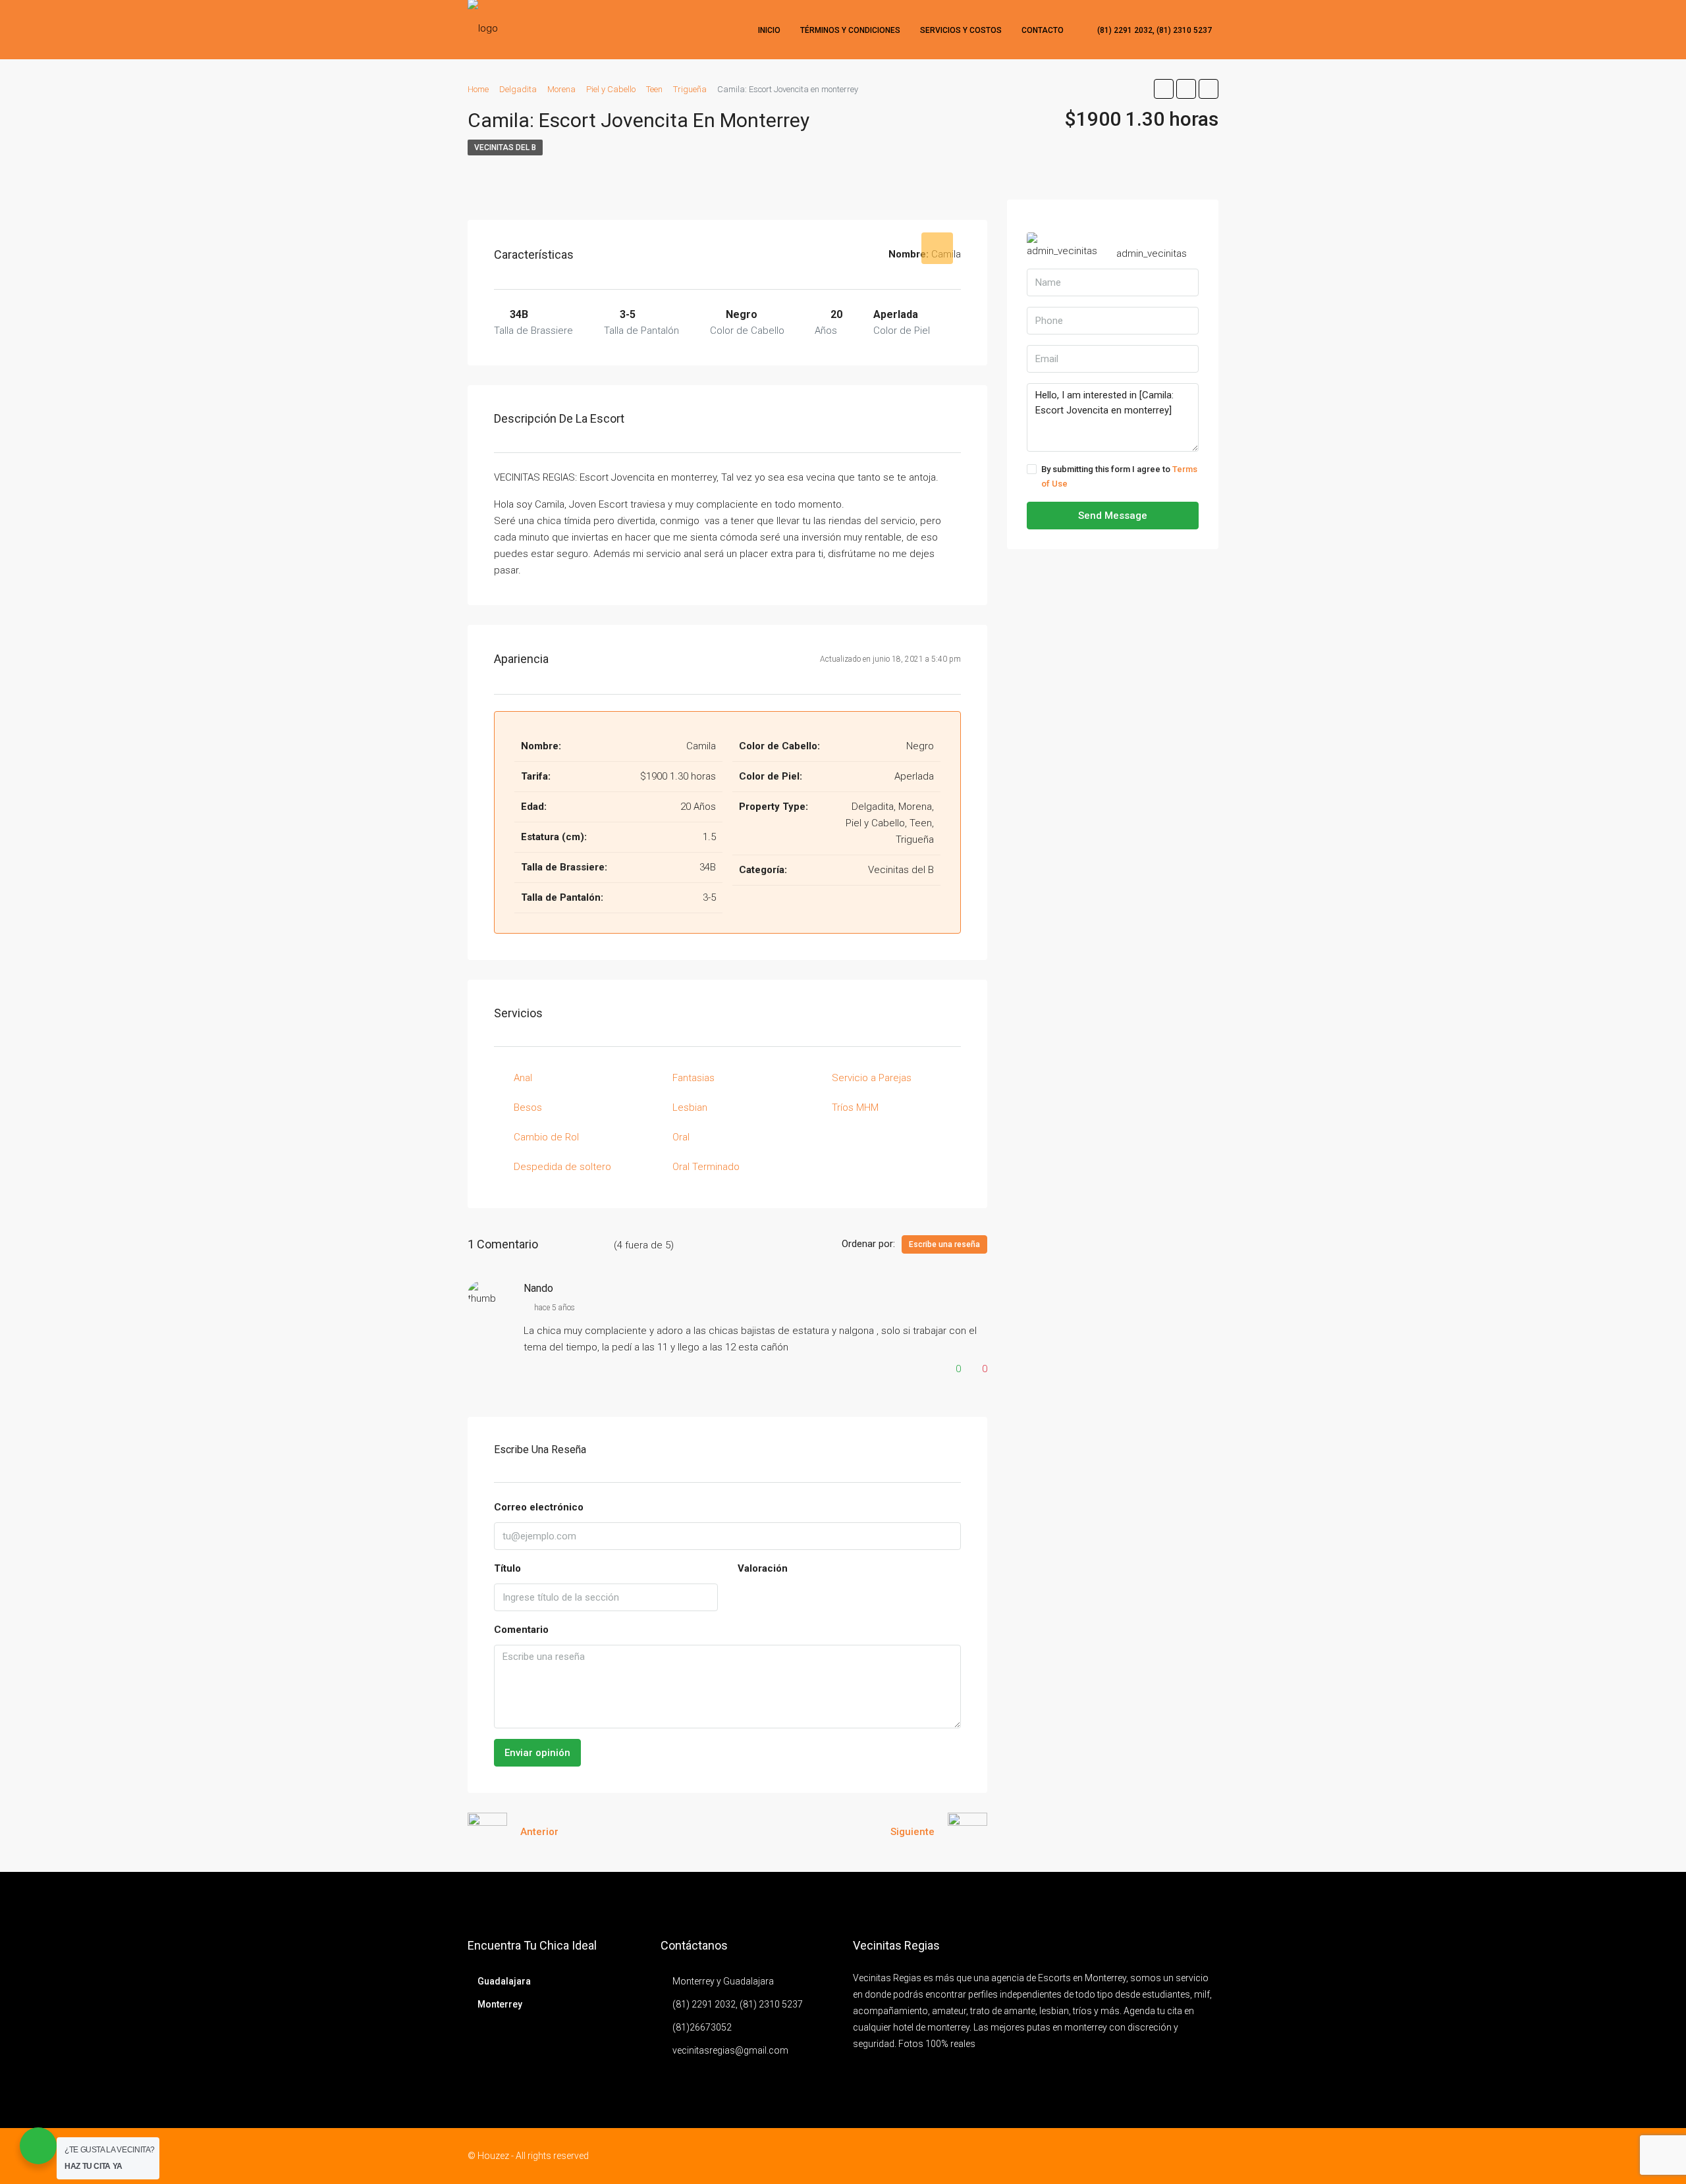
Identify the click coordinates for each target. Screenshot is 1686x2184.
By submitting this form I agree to (1119, 476)
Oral (681, 1137)
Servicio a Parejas (872, 1078)
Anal (523, 1078)
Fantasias (693, 1078)
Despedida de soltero (562, 1167)
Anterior (539, 1832)
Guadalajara (504, 1981)
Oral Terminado (706, 1167)
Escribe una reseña (944, 1244)
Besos (528, 1107)
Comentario (521, 1630)
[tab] (937, 248)
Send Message (1113, 516)
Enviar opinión (537, 1753)
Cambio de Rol (546, 1137)
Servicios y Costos (961, 30)
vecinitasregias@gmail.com (730, 2050)
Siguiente (912, 1832)
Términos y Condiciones (850, 30)
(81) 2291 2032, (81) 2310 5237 (1154, 30)
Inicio (769, 30)
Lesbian (690, 1107)
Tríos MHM (855, 1107)
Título (507, 1568)
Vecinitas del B (505, 147)
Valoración (763, 1568)
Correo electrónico (539, 1507)
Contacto (1043, 30)
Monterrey (500, 2004)
